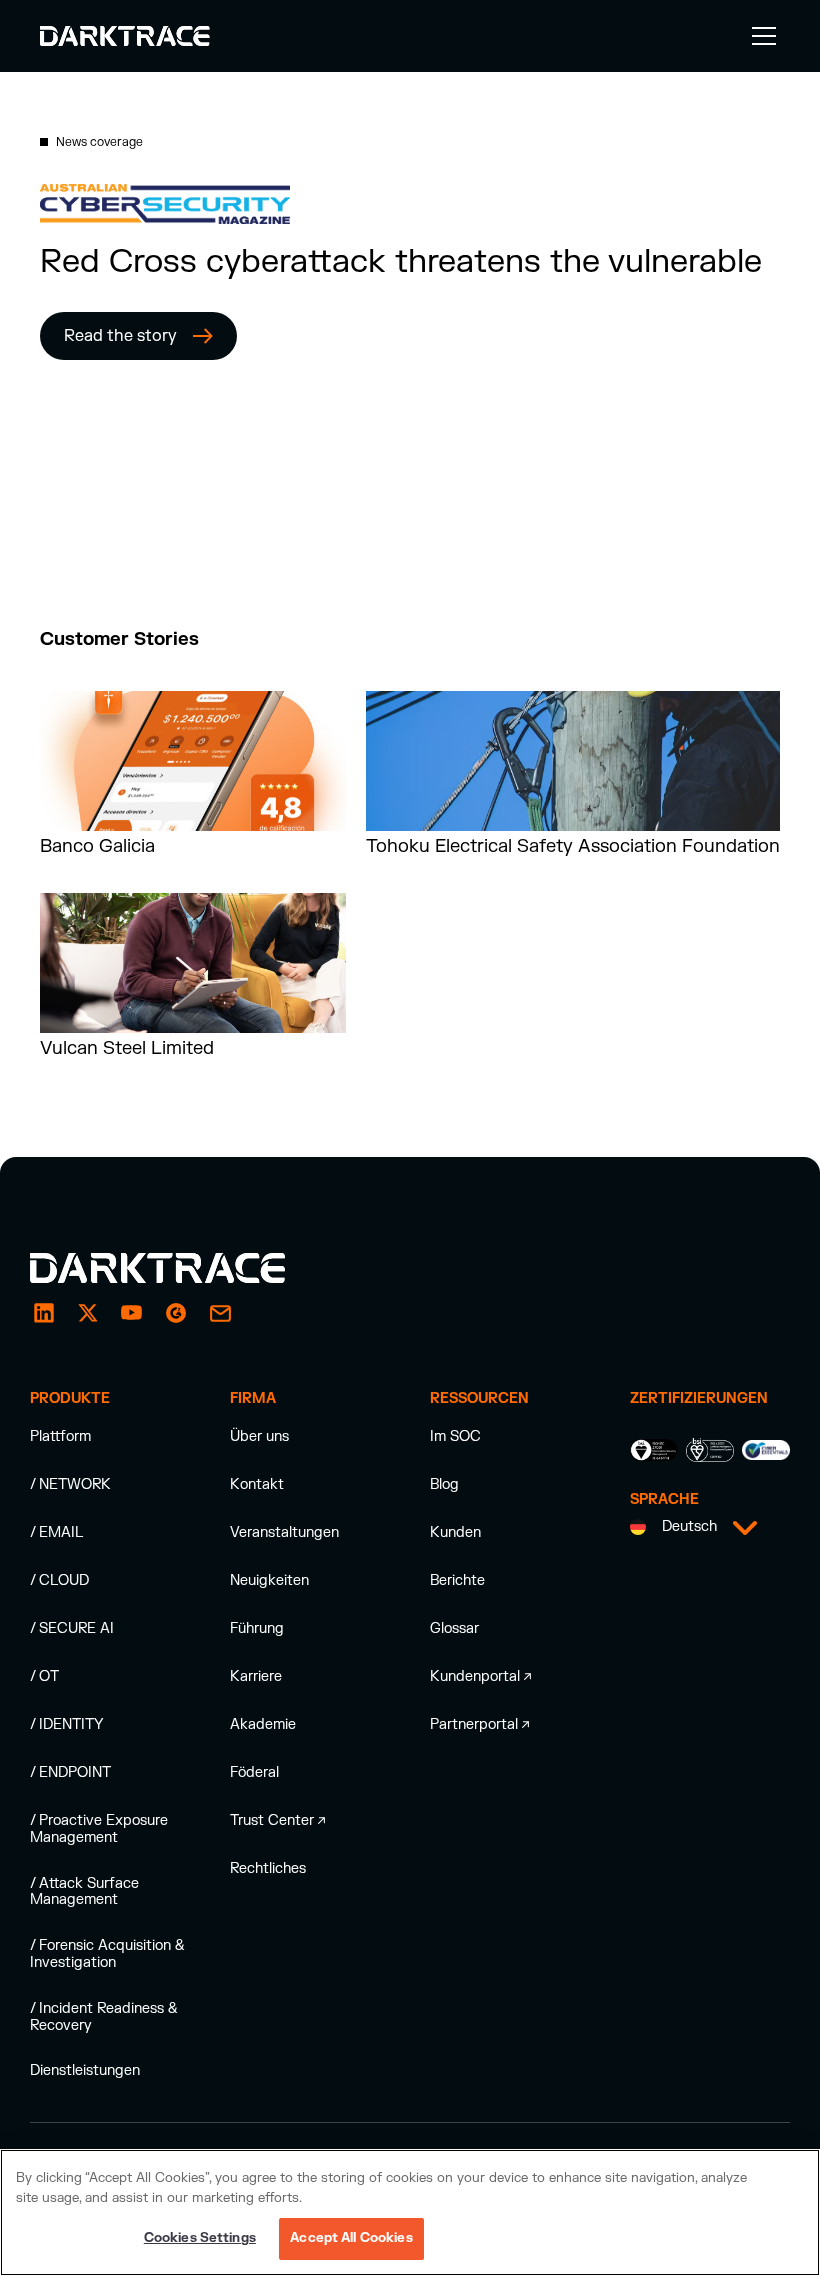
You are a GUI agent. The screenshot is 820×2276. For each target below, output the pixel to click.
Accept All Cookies (351, 2238)
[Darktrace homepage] (180, 1268)
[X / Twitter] (88, 1313)
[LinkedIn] (44, 1313)
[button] (760, 36)
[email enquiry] (220, 1313)
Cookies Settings (200, 2238)
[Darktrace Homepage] (125, 36)
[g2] (176, 1313)
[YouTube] (132, 1313)
